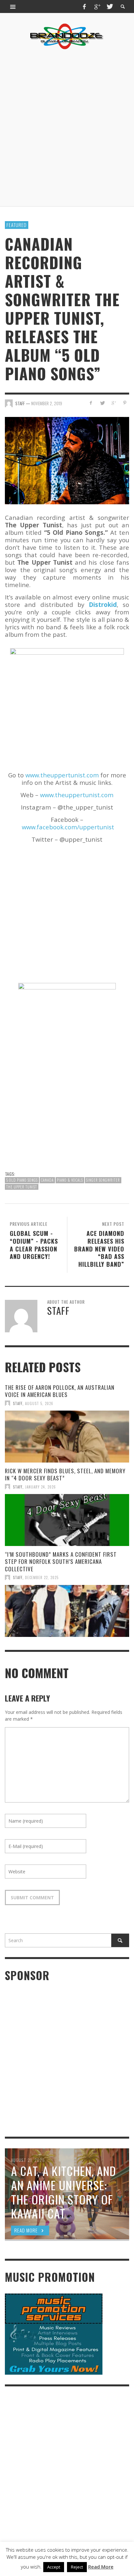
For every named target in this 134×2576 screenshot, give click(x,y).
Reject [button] (77, 2567)
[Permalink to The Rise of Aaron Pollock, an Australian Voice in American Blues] (67, 1437)
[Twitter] (109, 6)
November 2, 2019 (47, 403)
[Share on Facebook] (91, 403)
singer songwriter (103, 1180)
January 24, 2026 (40, 1487)
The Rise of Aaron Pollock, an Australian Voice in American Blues (60, 1391)
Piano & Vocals (70, 1180)
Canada (47, 1180)
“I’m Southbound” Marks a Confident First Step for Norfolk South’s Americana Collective (61, 1561)
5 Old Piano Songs (22, 1180)
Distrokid (103, 604)
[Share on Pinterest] (125, 403)
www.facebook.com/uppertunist (68, 827)
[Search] (13, 6)
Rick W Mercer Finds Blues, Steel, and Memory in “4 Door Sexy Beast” (65, 1474)
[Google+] (97, 6)
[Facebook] (85, 6)
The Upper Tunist (22, 1187)
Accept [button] (54, 2567)
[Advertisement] (67, 128)
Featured (17, 225)
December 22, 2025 (42, 1577)
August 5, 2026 (39, 1403)
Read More (101, 2567)
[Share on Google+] (113, 403)
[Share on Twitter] (102, 403)
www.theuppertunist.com (62, 775)
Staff (18, 1403)
